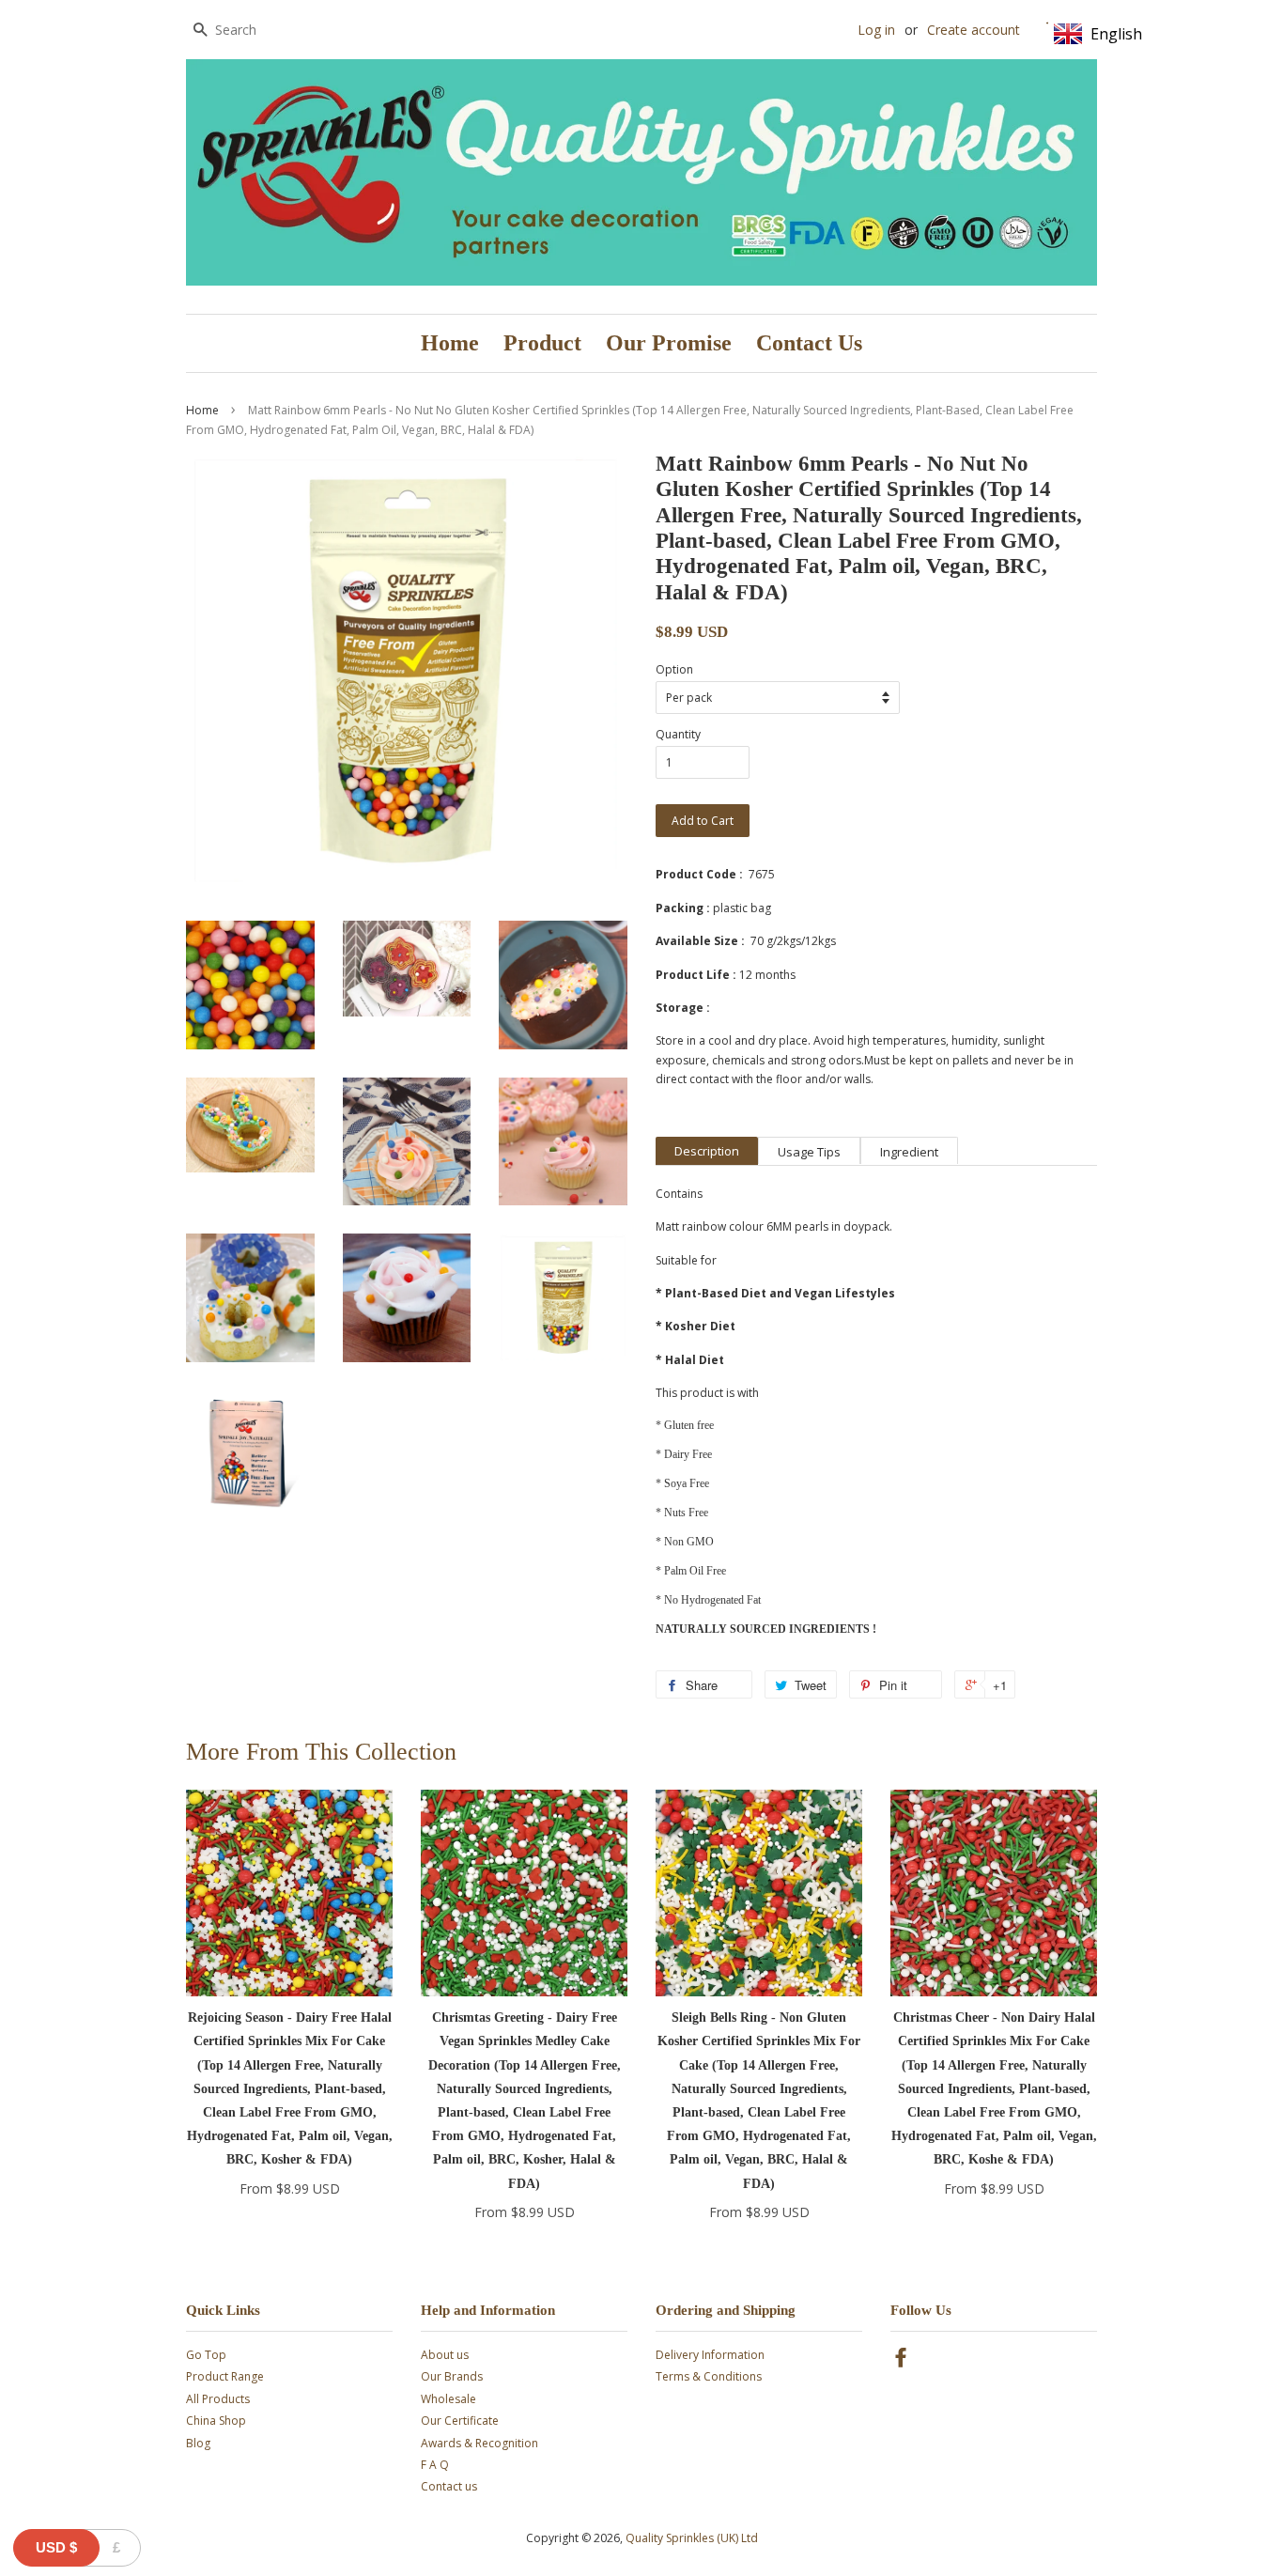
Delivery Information (710, 2355)
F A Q (435, 2465)
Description (707, 1151)
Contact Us (809, 343)
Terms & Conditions (709, 2376)
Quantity (678, 734)
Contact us (449, 2486)
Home (450, 343)
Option (674, 669)
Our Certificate (460, 2421)
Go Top (206, 2355)
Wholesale (448, 2399)
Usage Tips (809, 1152)
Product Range (225, 2376)
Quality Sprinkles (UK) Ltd (692, 2538)
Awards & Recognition (479, 2443)
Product (542, 343)
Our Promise (669, 343)
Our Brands (452, 2376)
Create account (974, 30)
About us (445, 2355)
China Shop (216, 2421)
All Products (218, 2399)
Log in (876, 30)
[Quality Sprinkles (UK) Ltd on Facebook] (901, 2361)
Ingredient (909, 1152)
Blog (198, 2443)
